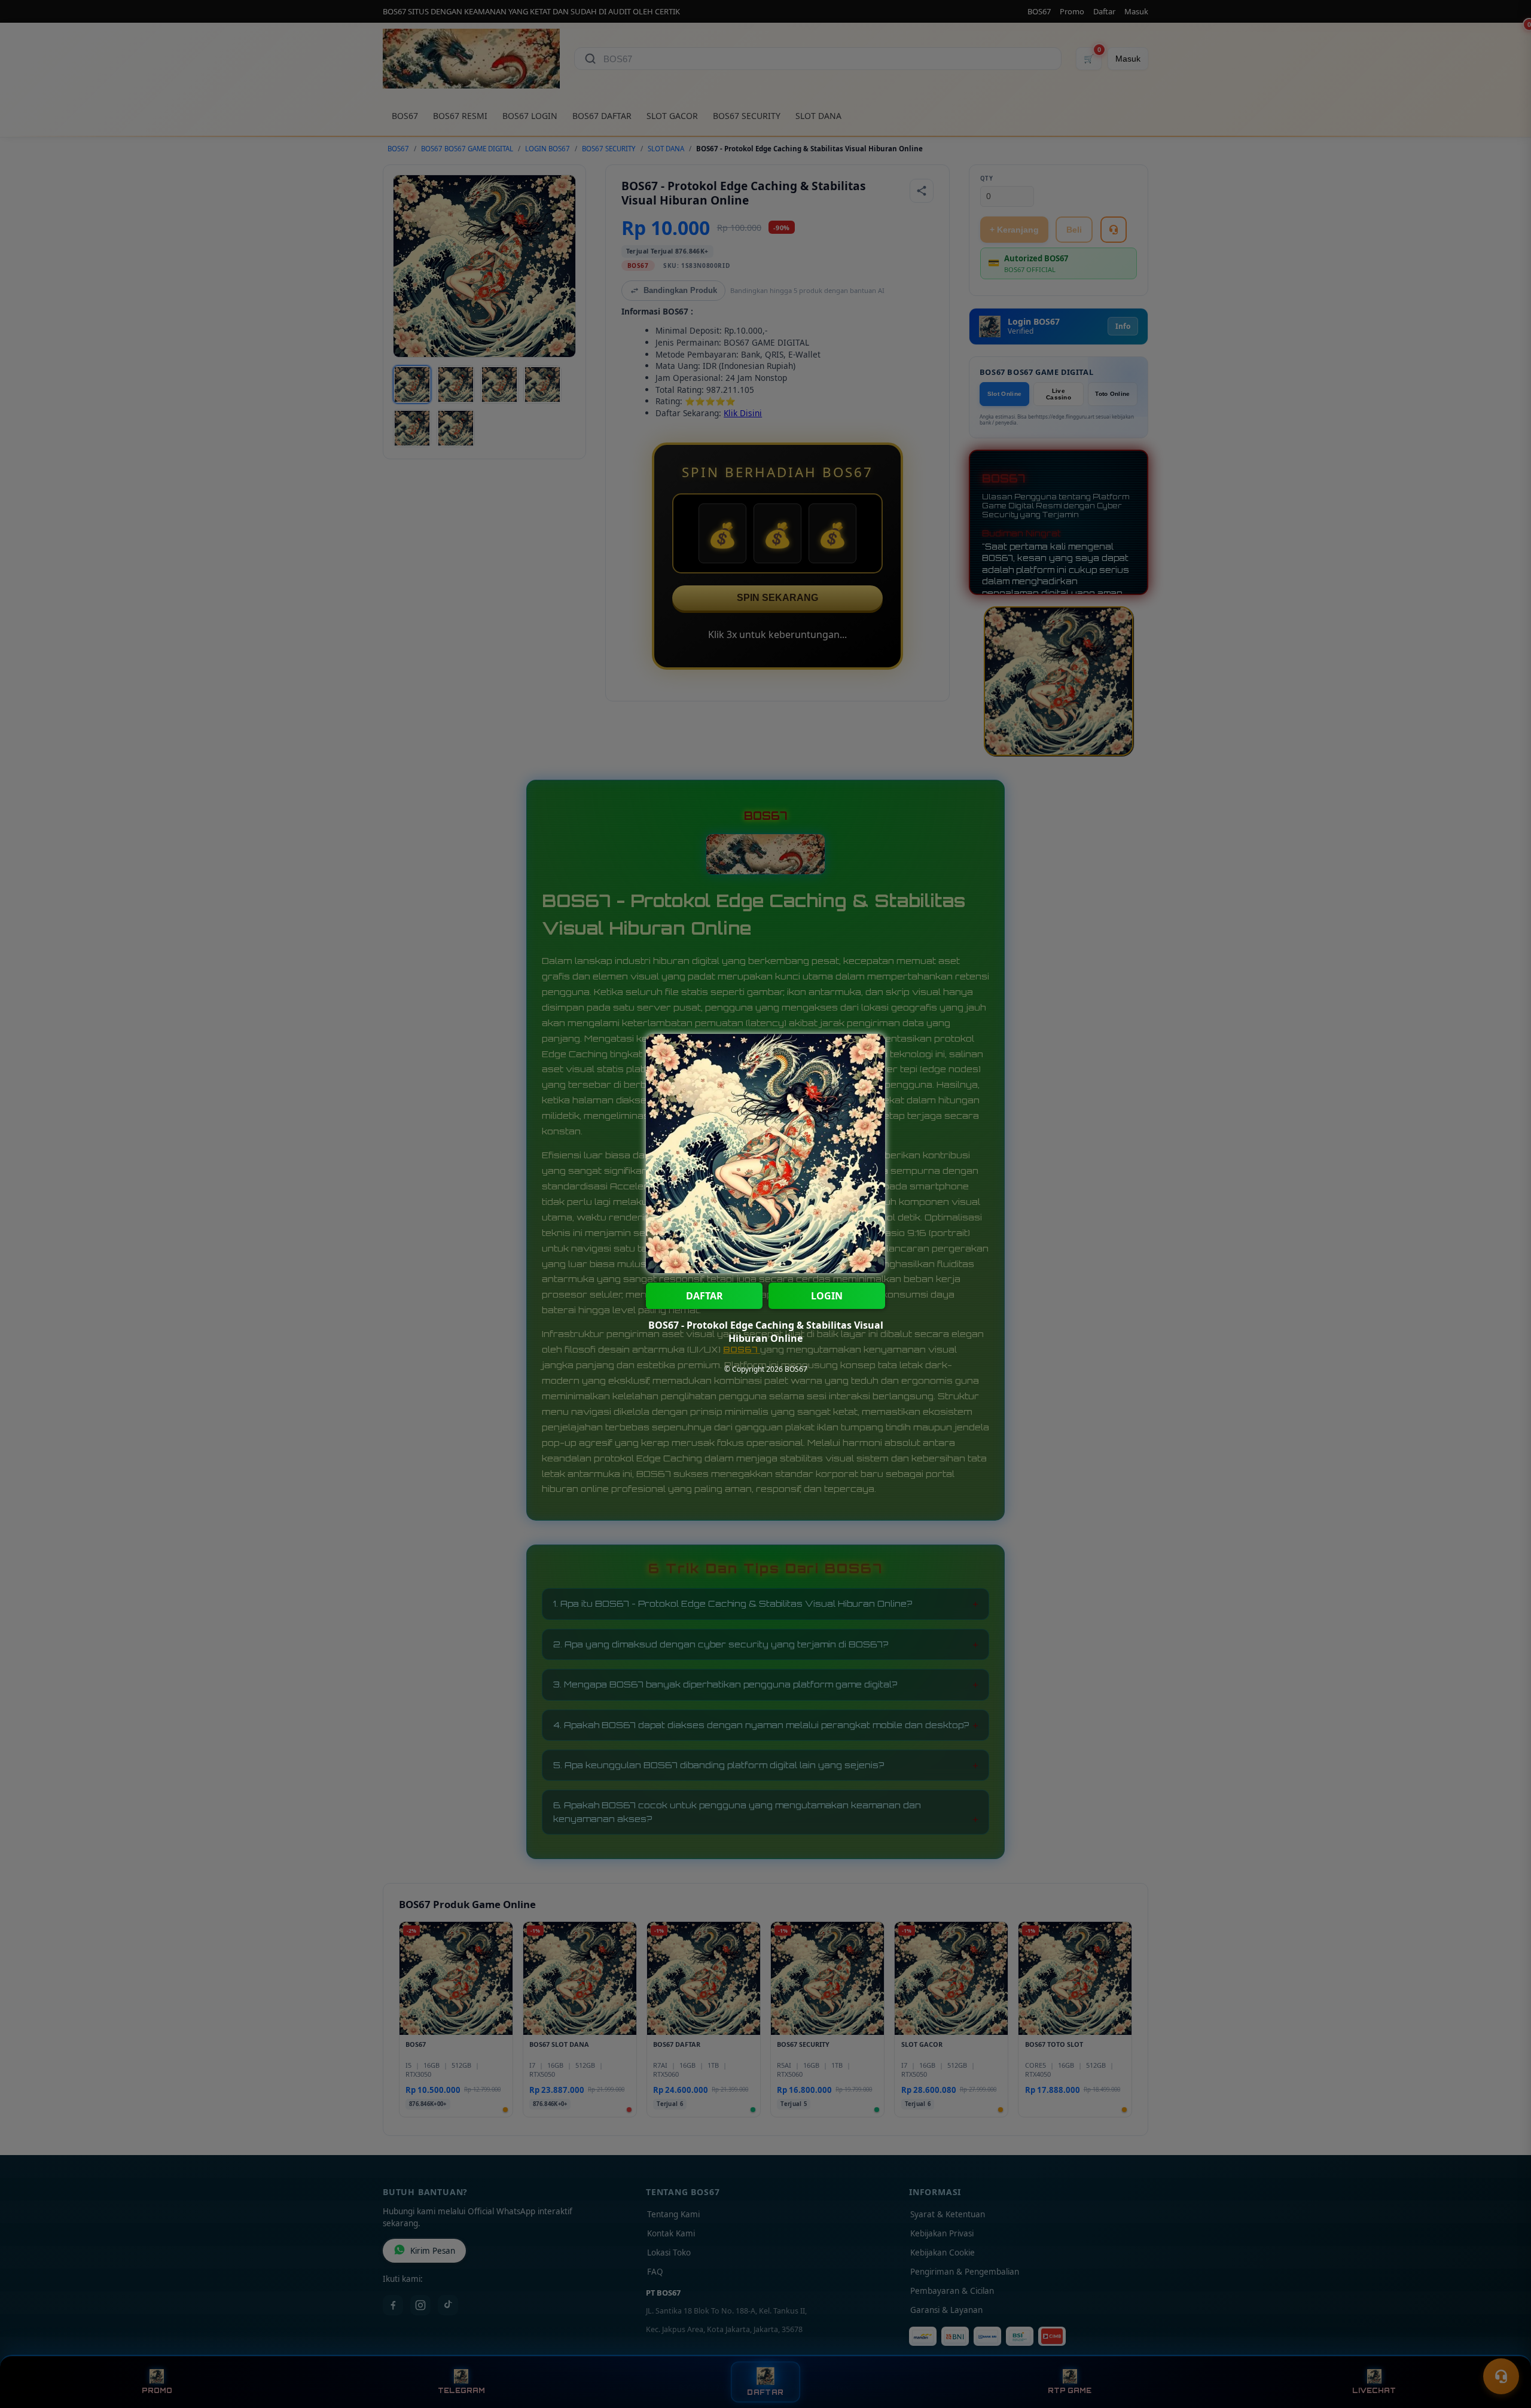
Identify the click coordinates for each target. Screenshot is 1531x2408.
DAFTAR (704, 1296)
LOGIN (827, 1296)
